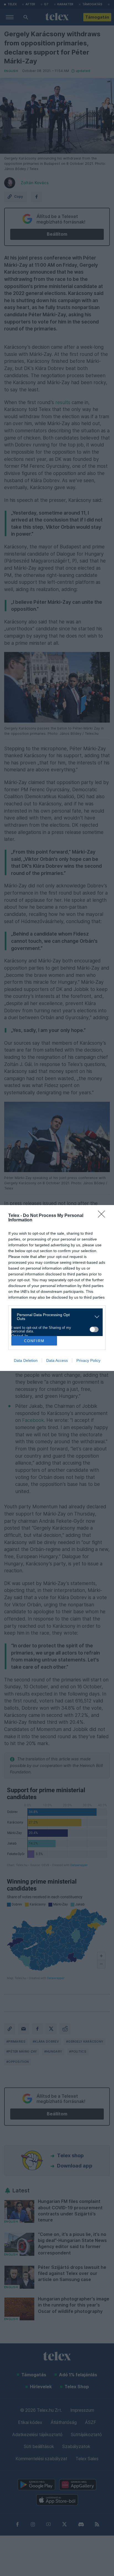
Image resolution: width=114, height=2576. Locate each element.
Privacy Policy (88, 1360)
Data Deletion (26, 1360)
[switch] (94, 1329)
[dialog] (57, 1288)
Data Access (57, 1360)
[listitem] (55, 1317)
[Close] (103, 1216)
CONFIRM (34, 1341)
